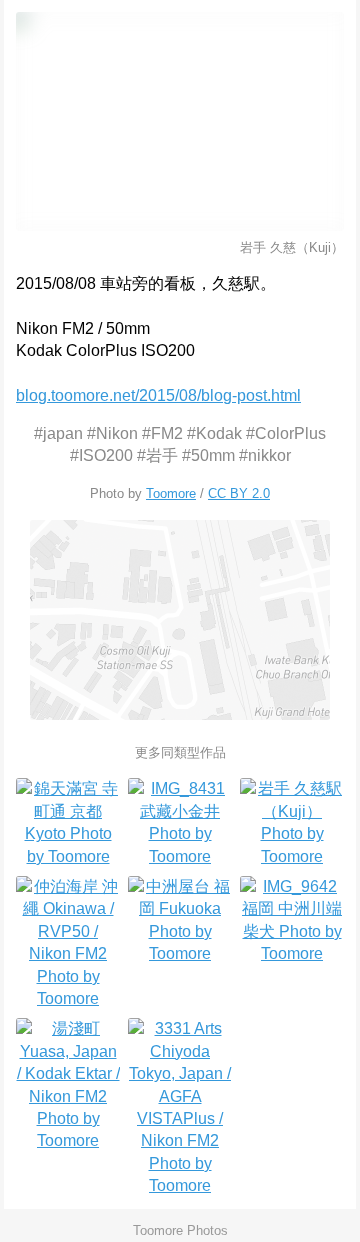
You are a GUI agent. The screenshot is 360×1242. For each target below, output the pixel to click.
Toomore (171, 493)
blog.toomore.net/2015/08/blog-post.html (158, 395)
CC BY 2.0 (239, 493)
